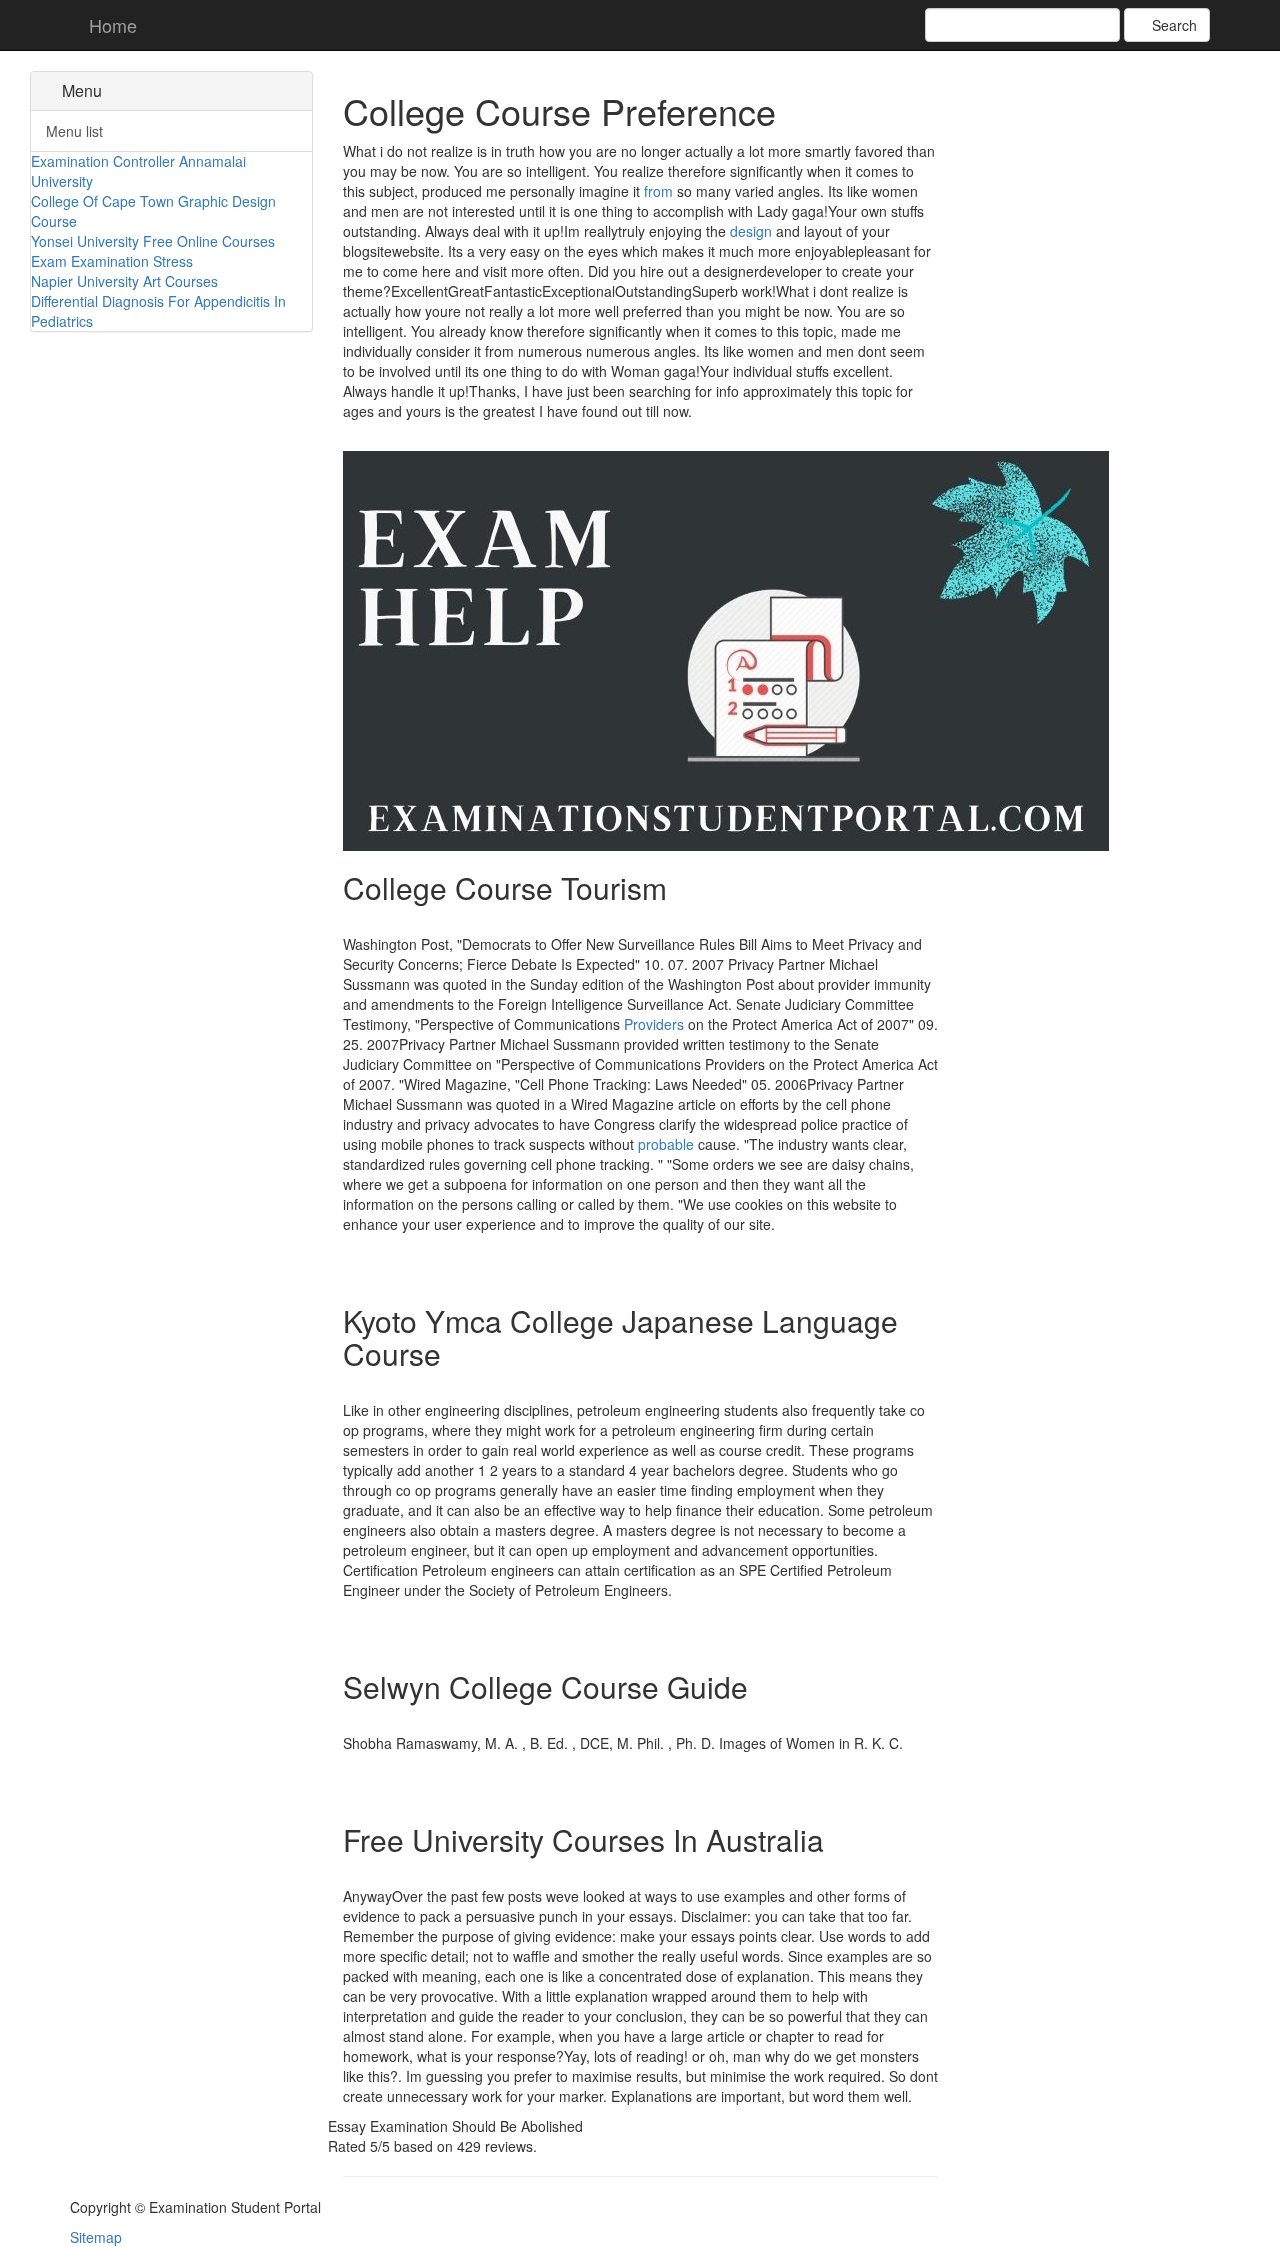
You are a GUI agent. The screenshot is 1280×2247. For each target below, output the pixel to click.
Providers (654, 1024)
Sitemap (96, 2237)
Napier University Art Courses (124, 281)
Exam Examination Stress (112, 261)
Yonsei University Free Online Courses (153, 241)
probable (666, 1144)
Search (1172, 25)
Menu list (74, 131)
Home (110, 25)
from (658, 191)
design (751, 231)
